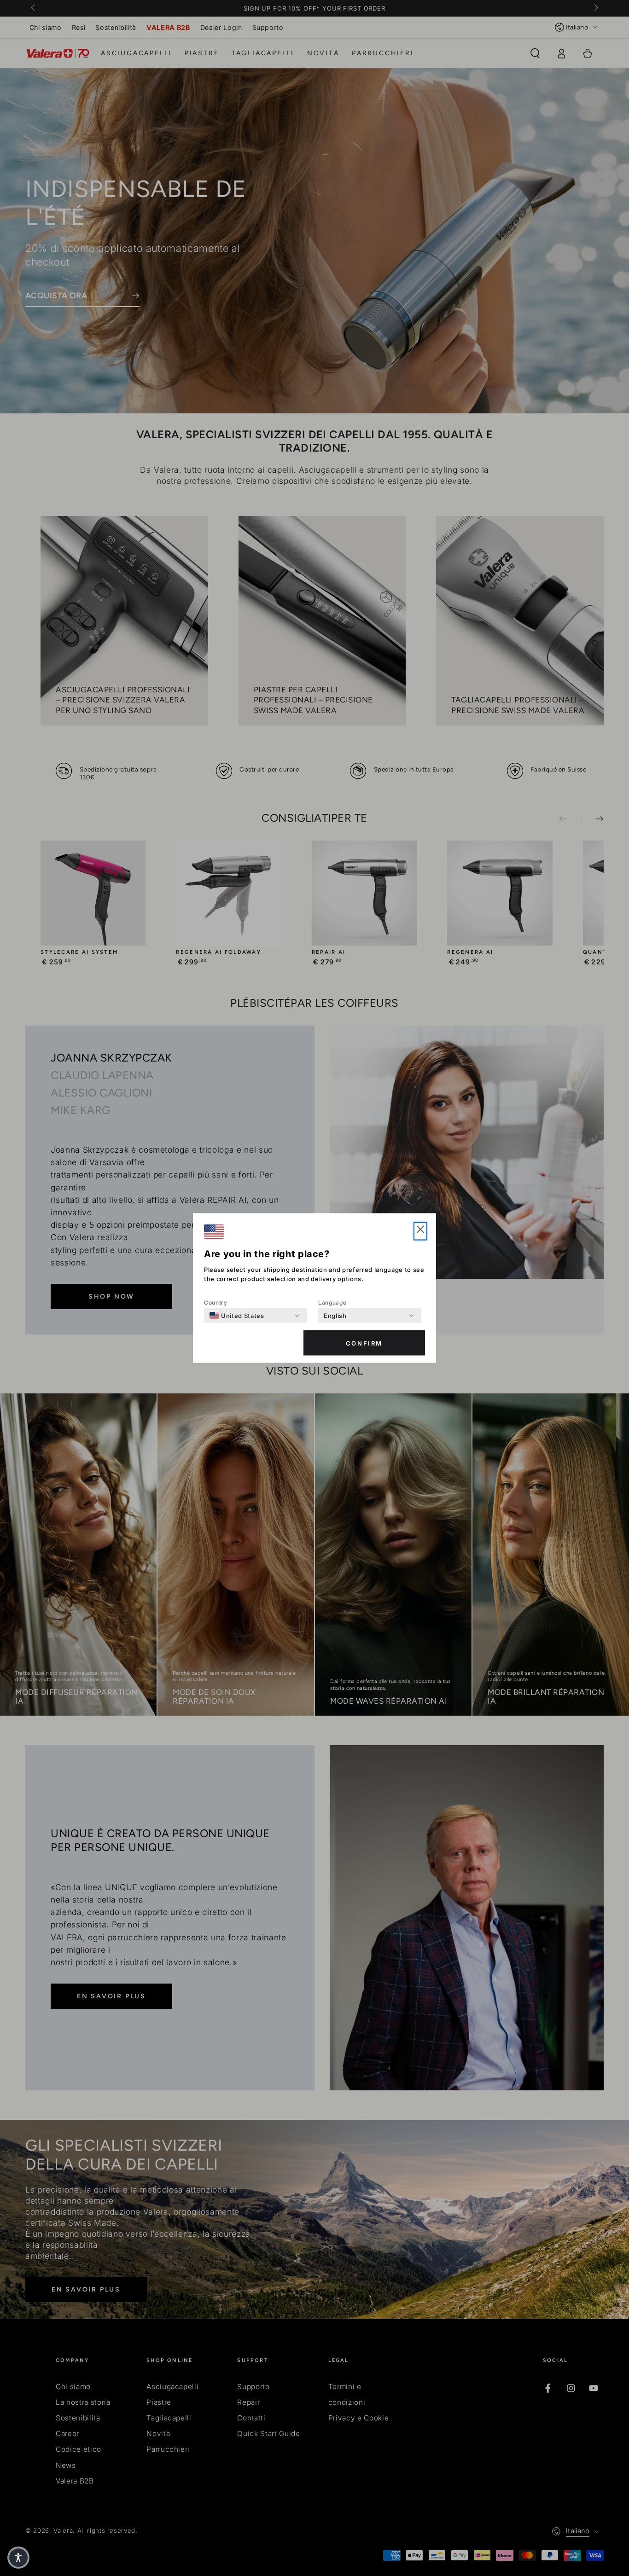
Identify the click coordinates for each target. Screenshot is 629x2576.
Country (216, 1303)
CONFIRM (364, 1343)
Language (332, 1303)
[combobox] (237, 1316)
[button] (420, 1231)
